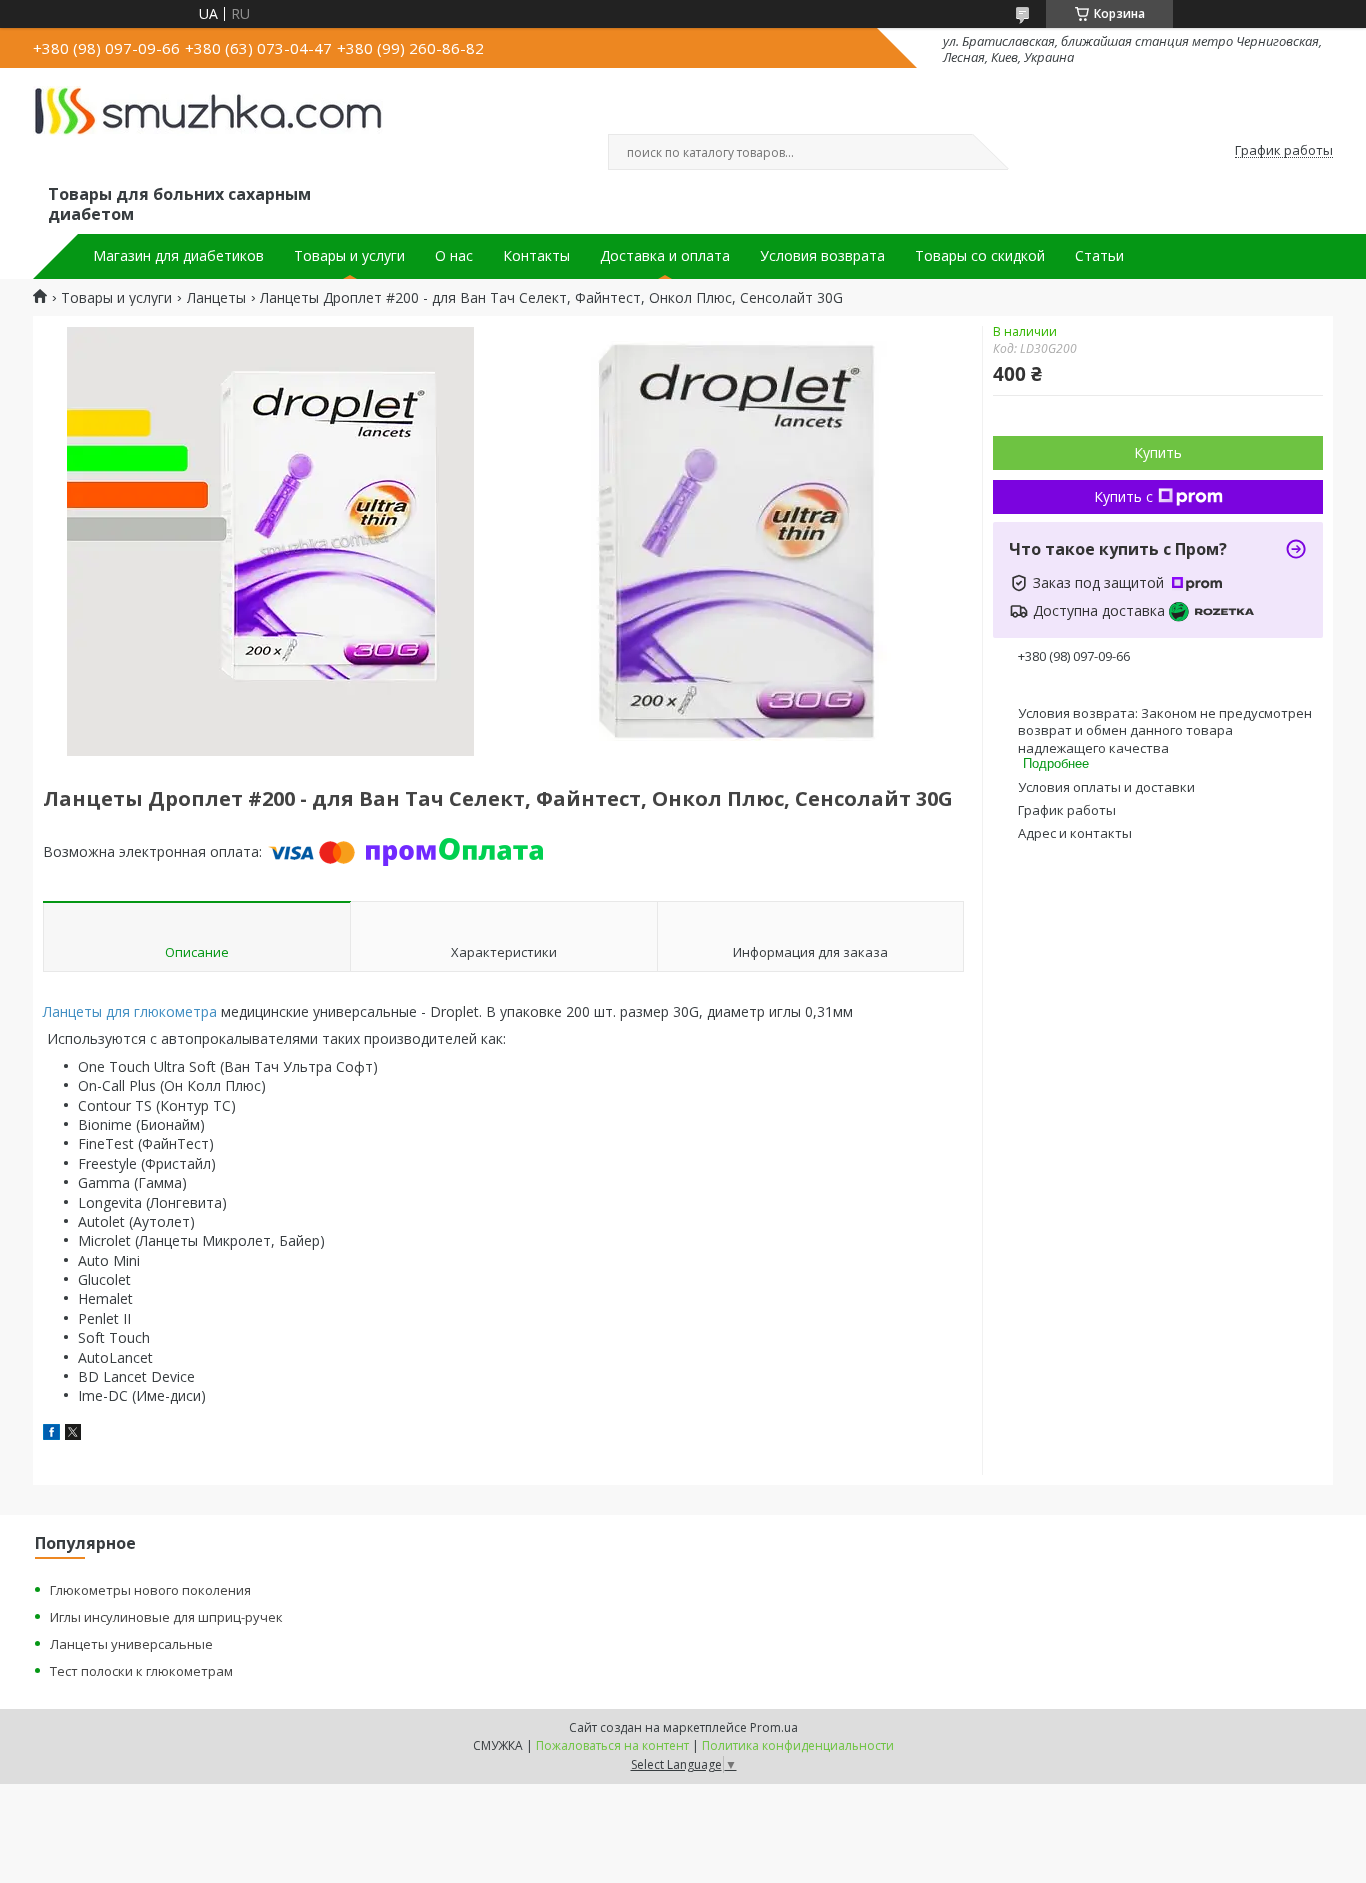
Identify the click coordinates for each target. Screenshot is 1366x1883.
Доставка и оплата (665, 256)
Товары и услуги (349, 256)
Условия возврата (822, 256)
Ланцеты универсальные (131, 1644)
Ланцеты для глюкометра (130, 1011)
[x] (73, 1434)
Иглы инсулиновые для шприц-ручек (166, 1617)
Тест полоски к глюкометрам (141, 1671)
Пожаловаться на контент (612, 1745)
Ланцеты (216, 298)
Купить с (1123, 496)
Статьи (1099, 256)
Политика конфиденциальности (798, 1745)
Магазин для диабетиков (178, 256)
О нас (454, 256)
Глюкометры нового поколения (150, 1590)
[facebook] (51, 1434)
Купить (1158, 452)
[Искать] (963, 152)
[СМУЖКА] (208, 131)
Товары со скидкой (980, 256)
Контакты (536, 256)
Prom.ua (774, 1727)
